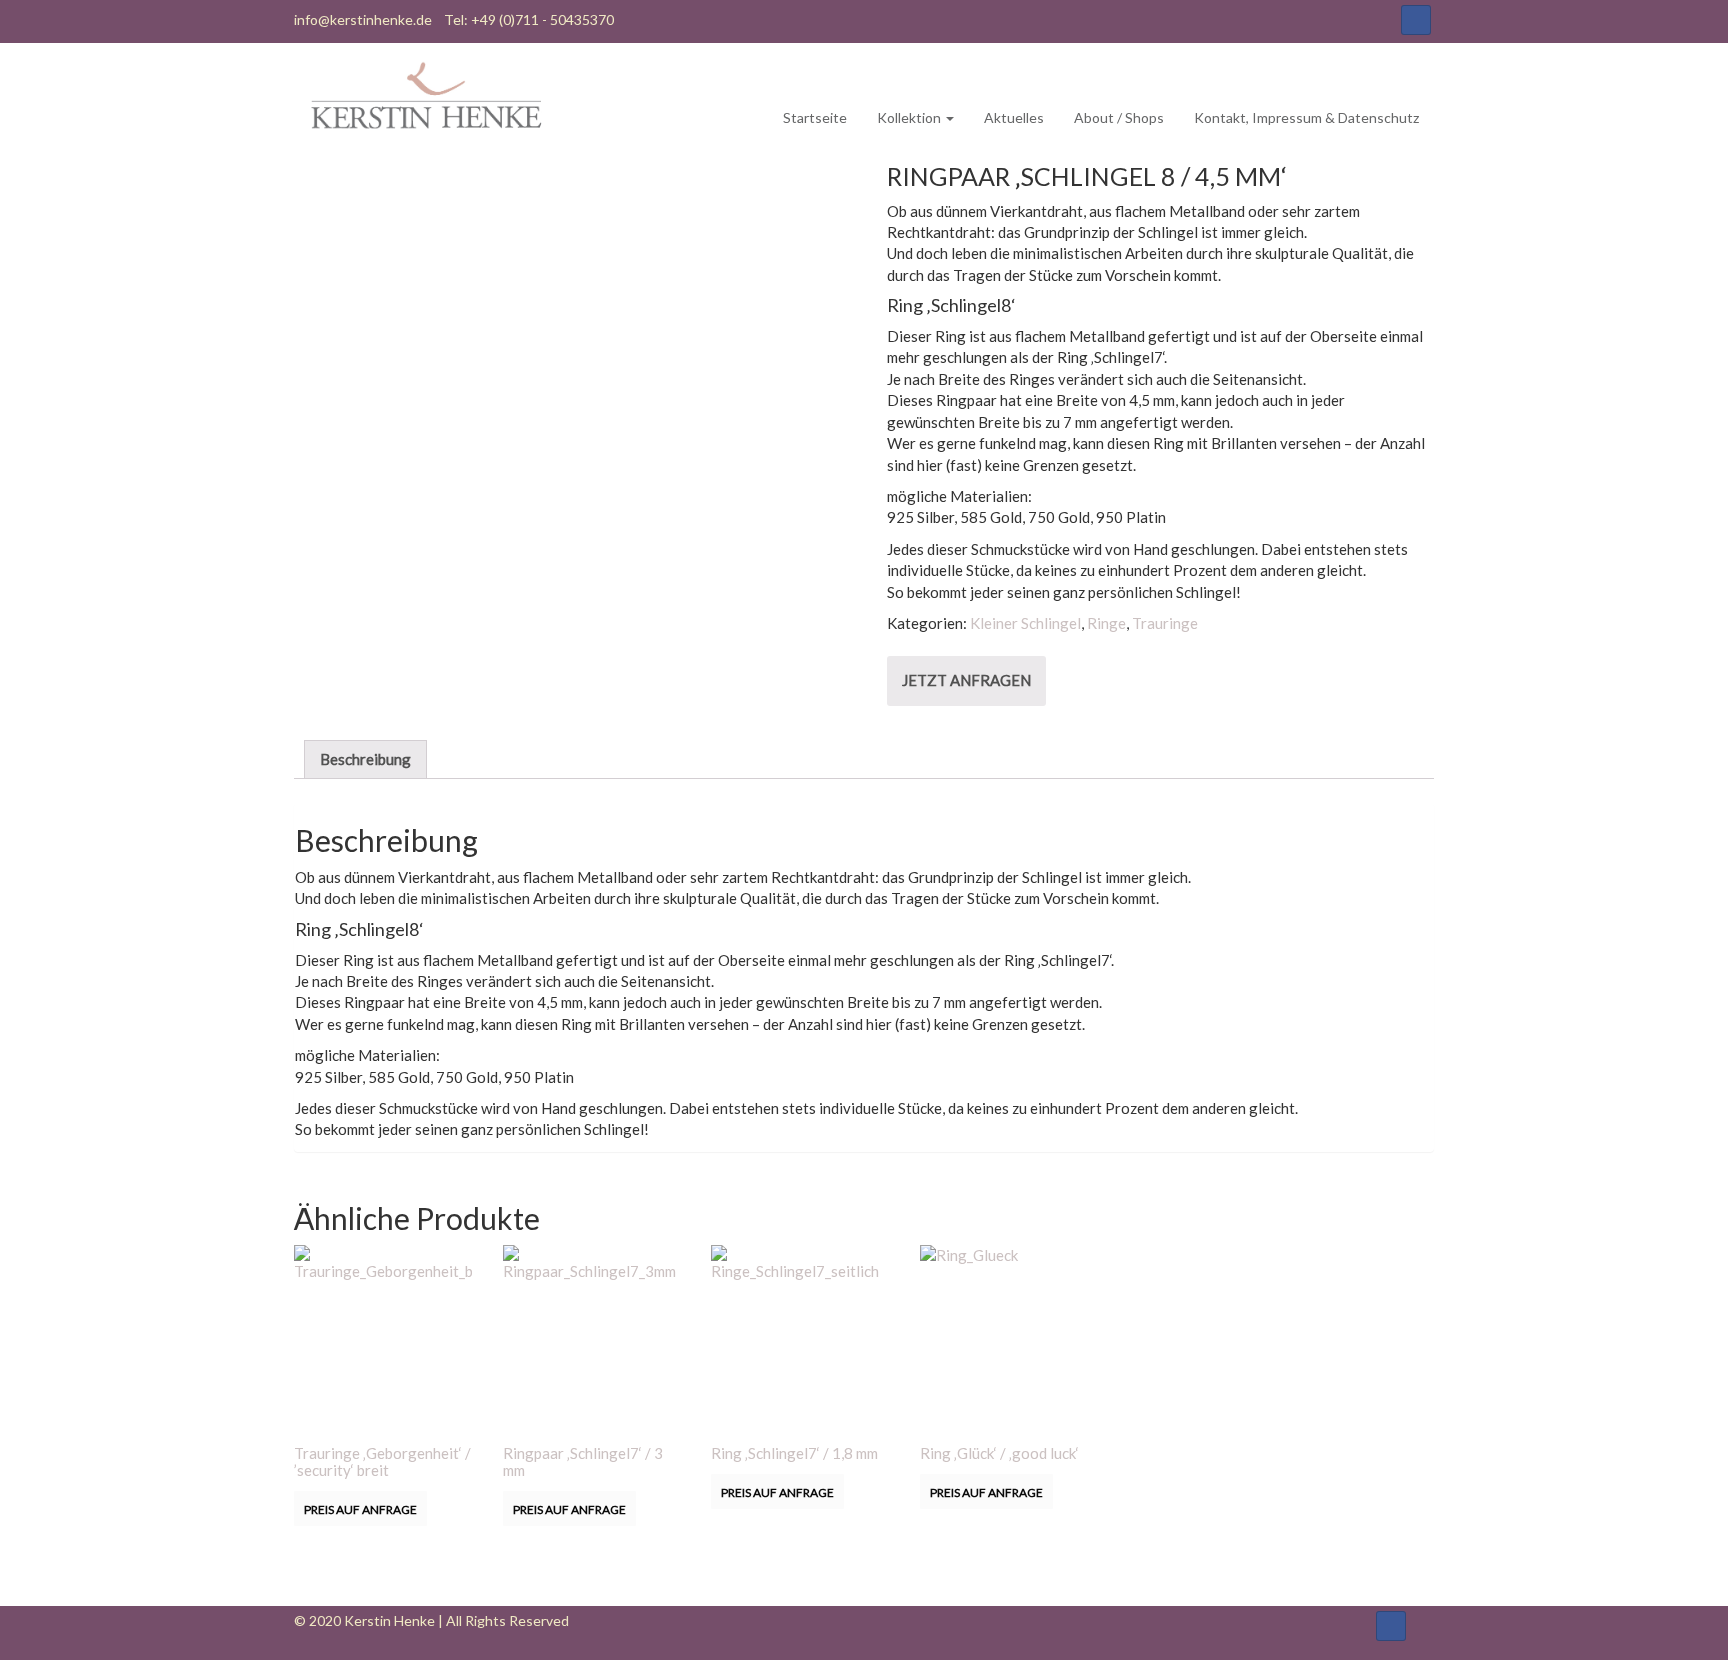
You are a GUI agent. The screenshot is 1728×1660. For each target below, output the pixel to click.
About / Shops (1119, 117)
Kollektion (910, 117)
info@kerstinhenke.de (363, 19)
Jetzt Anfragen (966, 680)
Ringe (1106, 623)
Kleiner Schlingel (1025, 623)
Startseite (815, 117)
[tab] (365, 759)
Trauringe (1165, 623)
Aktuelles (1014, 117)
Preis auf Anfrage (360, 1509)
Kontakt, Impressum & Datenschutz (1306, 117)
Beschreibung (365, 759)
